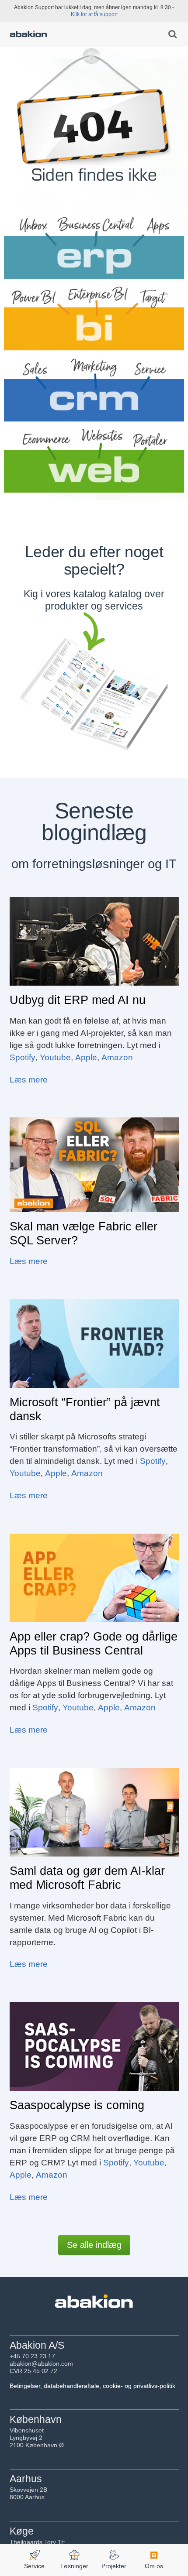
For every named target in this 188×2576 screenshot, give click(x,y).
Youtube (55, 1057)
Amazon (117, 1057)
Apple (86, 1057)
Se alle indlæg (94, 2245)
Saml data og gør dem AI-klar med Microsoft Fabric (87, 1878)
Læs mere (29, 1080)
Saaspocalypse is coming (77, 2105)
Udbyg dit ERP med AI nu (78, 1000)
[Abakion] (28, 35)
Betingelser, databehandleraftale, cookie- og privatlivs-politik (92, 2386)
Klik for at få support (94, 14)
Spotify (23, 1057)
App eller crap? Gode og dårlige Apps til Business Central (94, 1644)
